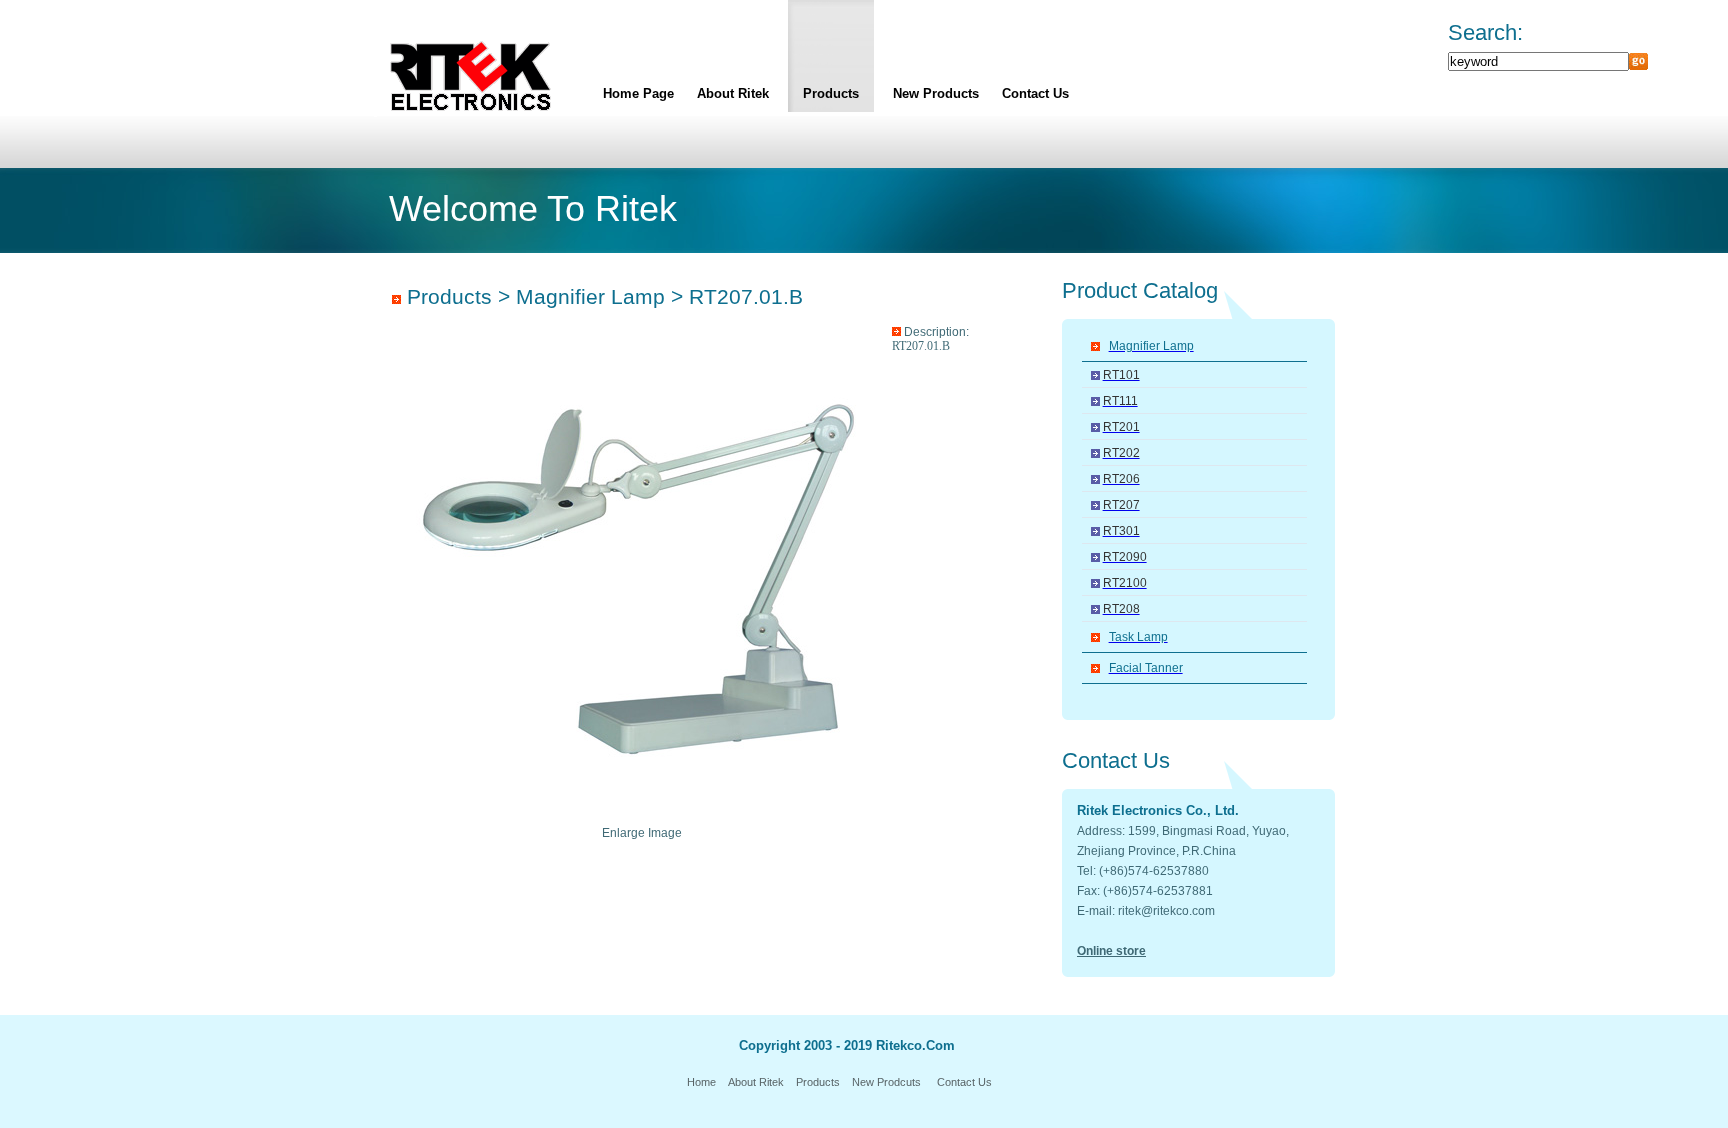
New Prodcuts (886, 1082)
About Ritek (733, 93)
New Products (936, 93)
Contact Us (1035, 93)
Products (831, 93)
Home (701, 1082)
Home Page (638, 93)
